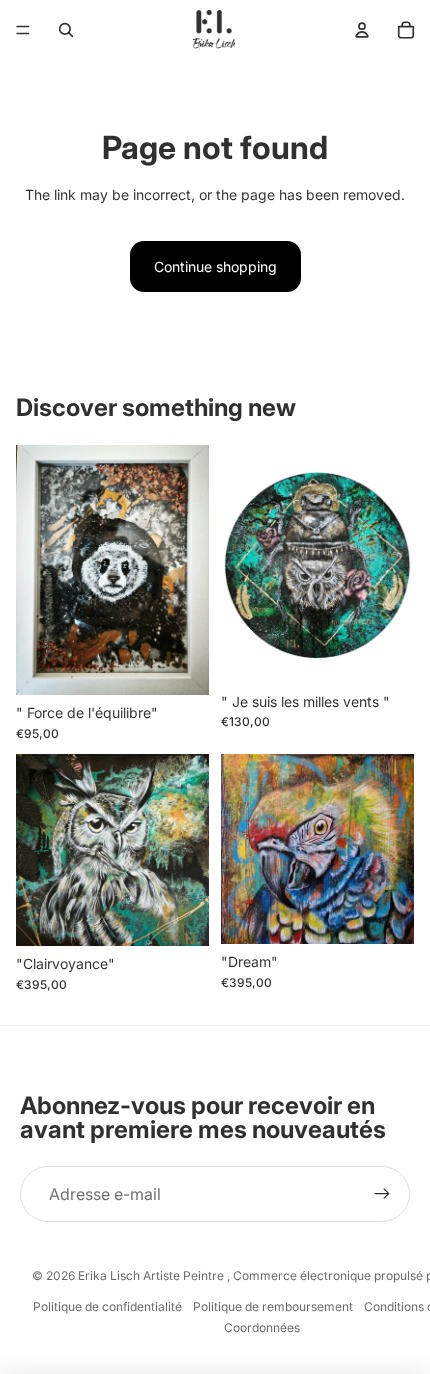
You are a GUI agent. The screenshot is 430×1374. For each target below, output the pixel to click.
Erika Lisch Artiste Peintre (152, 1275)
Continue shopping (215, 266)
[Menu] (23, 30)
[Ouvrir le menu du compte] (362, 30)
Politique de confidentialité (107, 1306)
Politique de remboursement (273, 1306)
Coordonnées (262, 1327)
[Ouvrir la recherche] (66, 30)
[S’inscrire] (382, 1194)
